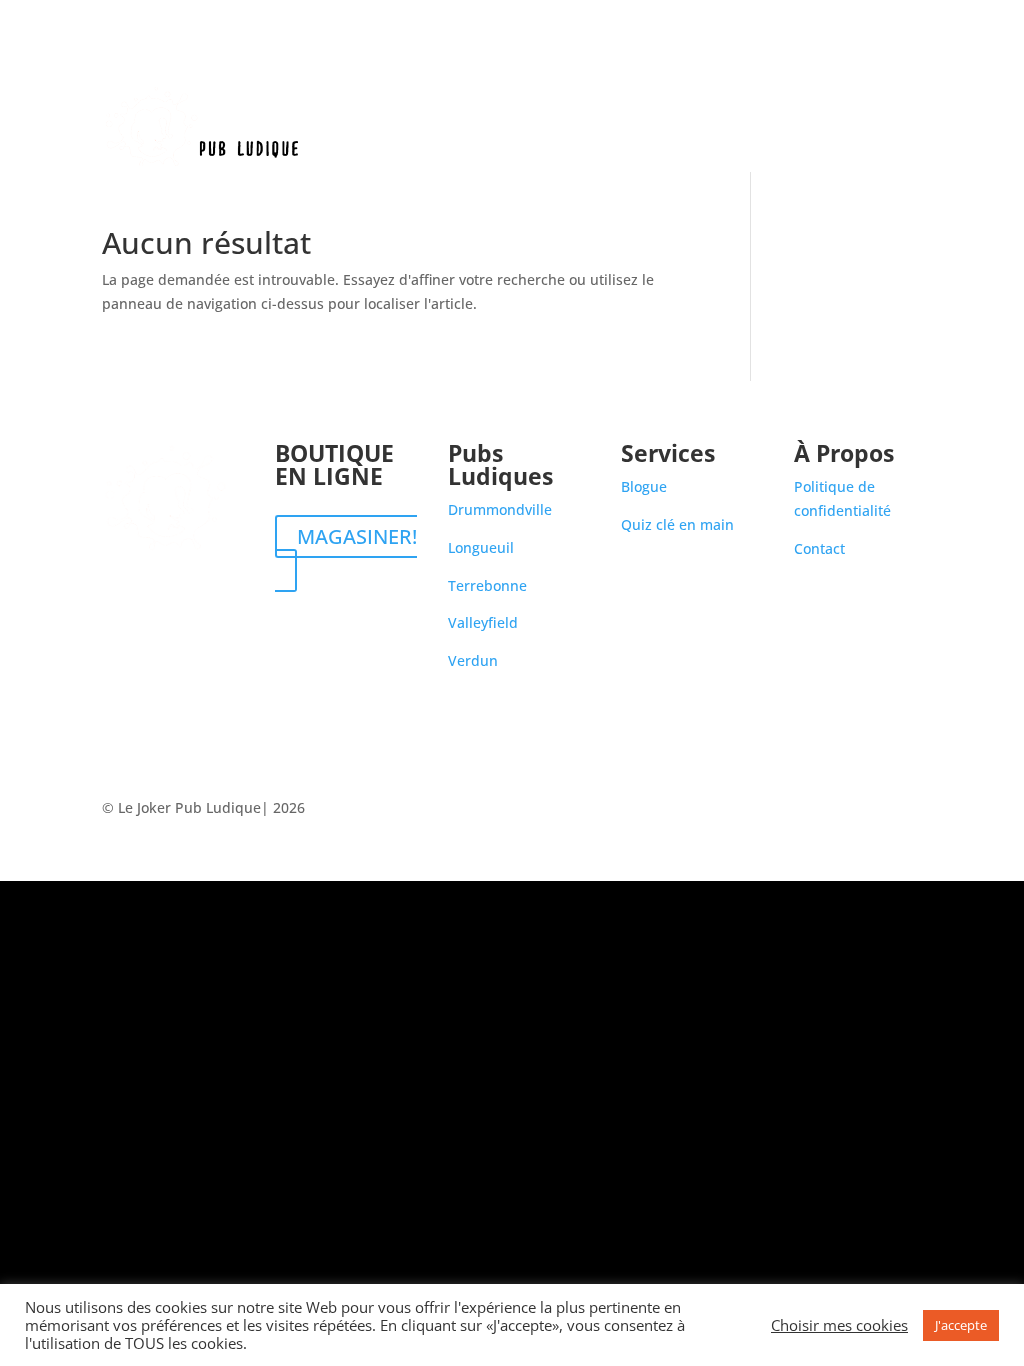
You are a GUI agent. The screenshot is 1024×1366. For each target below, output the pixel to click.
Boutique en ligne (579, 127)
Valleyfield (483, 622)
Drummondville (500, 509)
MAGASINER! (357, 536)
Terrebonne (487, 585)
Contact (896, 127)
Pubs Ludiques (711, 127)
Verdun (473, 660)
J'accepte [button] (961, 1325)
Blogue (826, 127)
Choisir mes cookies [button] (839, 1325)
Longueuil (481, 547)
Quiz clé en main (677, 524)
